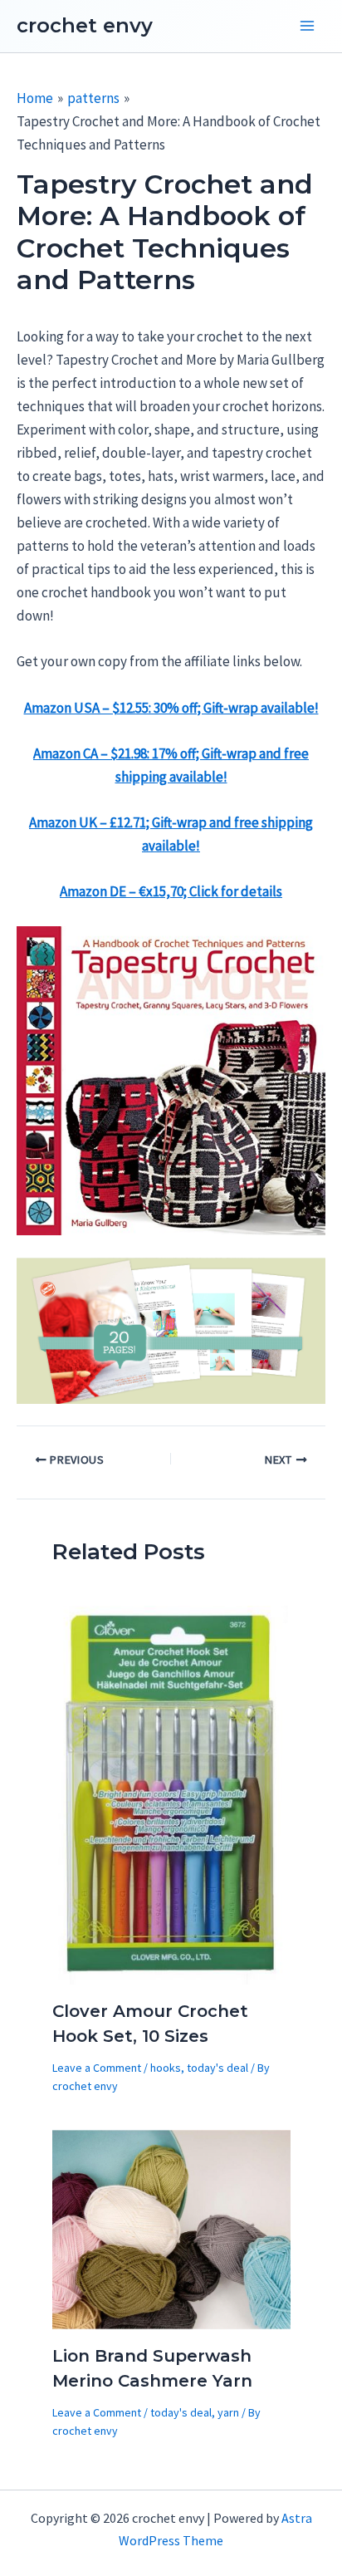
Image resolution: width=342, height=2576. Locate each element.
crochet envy (85, 25)
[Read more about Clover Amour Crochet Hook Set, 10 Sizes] (171, 1793)
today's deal (217, 2068)
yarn (228, 2412)
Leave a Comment (97, 2068)
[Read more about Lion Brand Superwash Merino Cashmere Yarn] (171, 2228)
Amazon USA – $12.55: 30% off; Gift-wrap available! (171, 708)
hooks (166, 2068)
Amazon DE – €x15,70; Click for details (171, 891)
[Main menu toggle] (307, 27)
